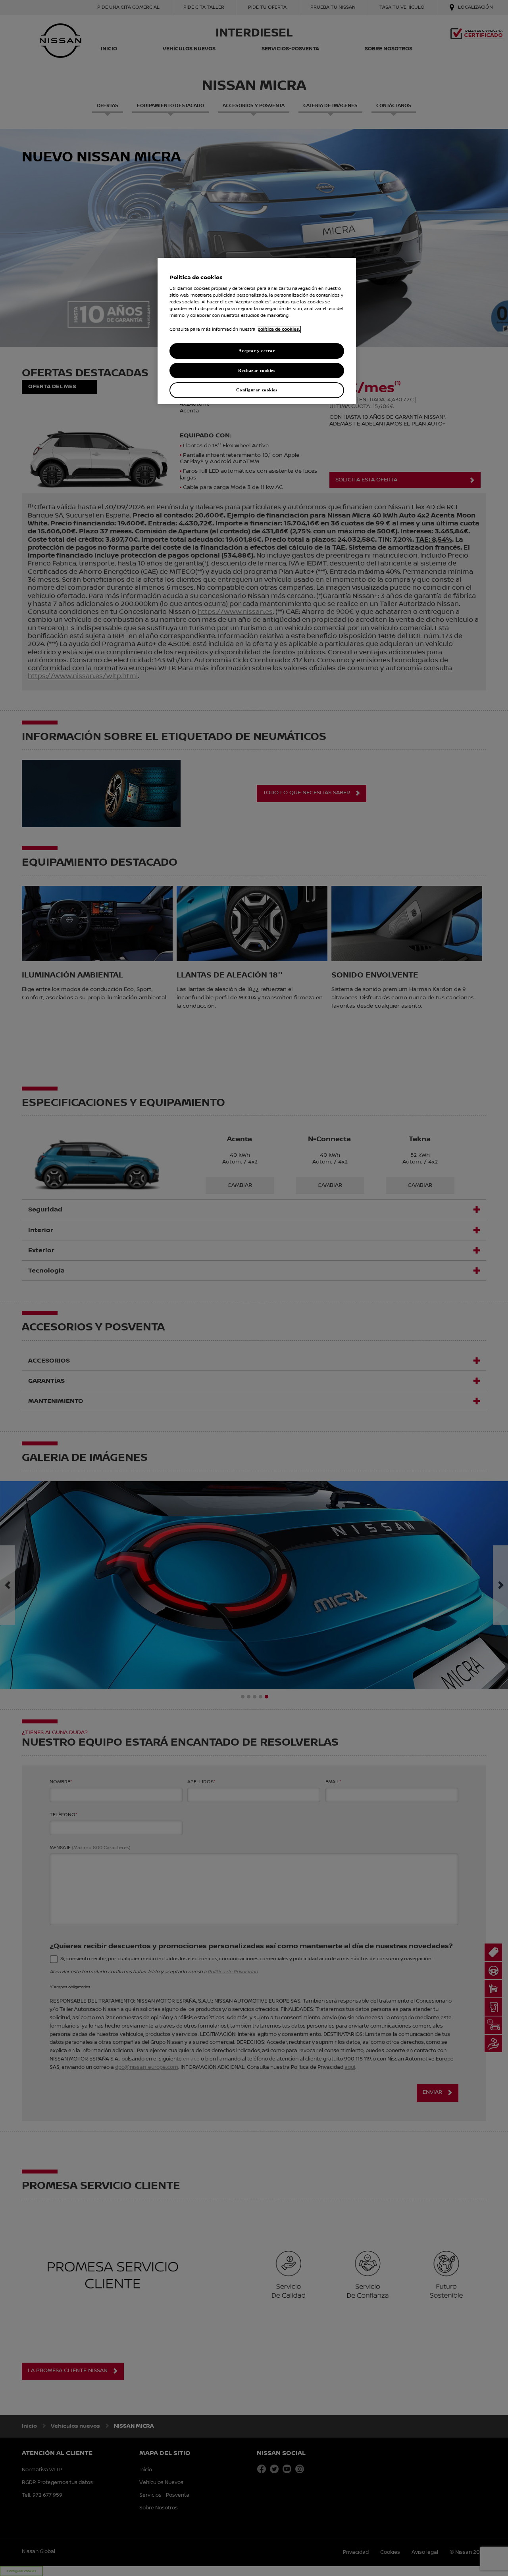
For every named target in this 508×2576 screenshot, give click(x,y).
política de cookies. (279, 330)
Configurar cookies (257, 390)
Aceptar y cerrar (257, 351)
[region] (257, 331)
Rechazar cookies (257, 370)
